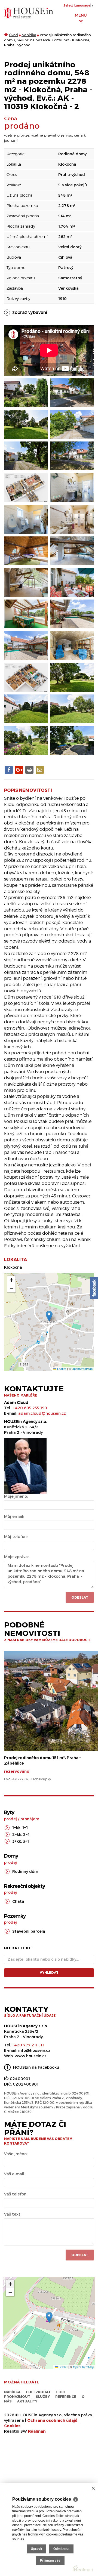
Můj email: (14, 1516)
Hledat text (18, 1948)
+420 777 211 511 (28, 2045)
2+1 (26, 1834)
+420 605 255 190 (30, 1408)
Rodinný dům (25, 1871)
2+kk (17, 1834)
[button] (49, 1316)
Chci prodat (38, 2392)
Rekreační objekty (24, 1886)
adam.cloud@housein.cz (42, 1413)
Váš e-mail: (15, 2174)
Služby (43, 2396)
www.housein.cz (31, 2056)
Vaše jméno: (16, 2154)
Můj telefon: (16, 1536)
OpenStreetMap (82, 1369)
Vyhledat (49, 1972)
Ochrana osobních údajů (52, 2420)
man (37, 2431)
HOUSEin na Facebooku (36, 2067)
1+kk (16, 1828)
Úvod (13, 35)
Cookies (12, 2426)
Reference (66, 2396)
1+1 (25, 1828)
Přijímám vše (50, 2560)
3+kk (17, 1841)
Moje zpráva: (16, 1557)
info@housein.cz (34, 2050)
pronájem (30, 1819)
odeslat (80, 2255)
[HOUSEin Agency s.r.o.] (29, 13)
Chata (18, 1901)
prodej (10, 1819)
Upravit (36, 2549)
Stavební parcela (29, 1931)
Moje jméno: (16, 1496)
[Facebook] (94, 1288)
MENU (81, 15)
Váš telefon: (16, 2194)
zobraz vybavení (30, 312)
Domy (11, 1856)
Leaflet (61, 1369)
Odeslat (80, 1597)
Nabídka (29, 35)
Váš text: (13, 2214)
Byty (9, 1812)
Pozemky (15, 1916)
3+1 (26, 1841)
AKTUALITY (27, 2401)
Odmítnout (61, 2549)
